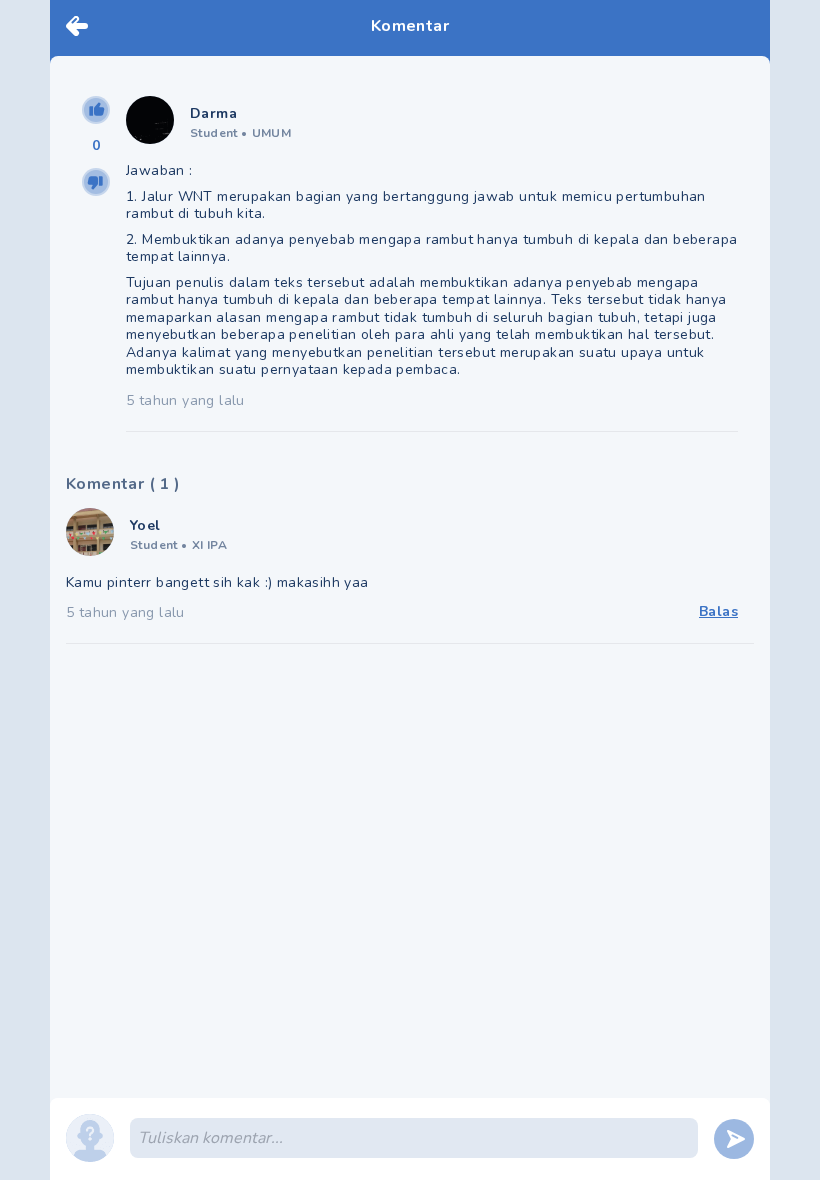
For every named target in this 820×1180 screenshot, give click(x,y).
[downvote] (96, 182)
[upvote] (96, 110)
